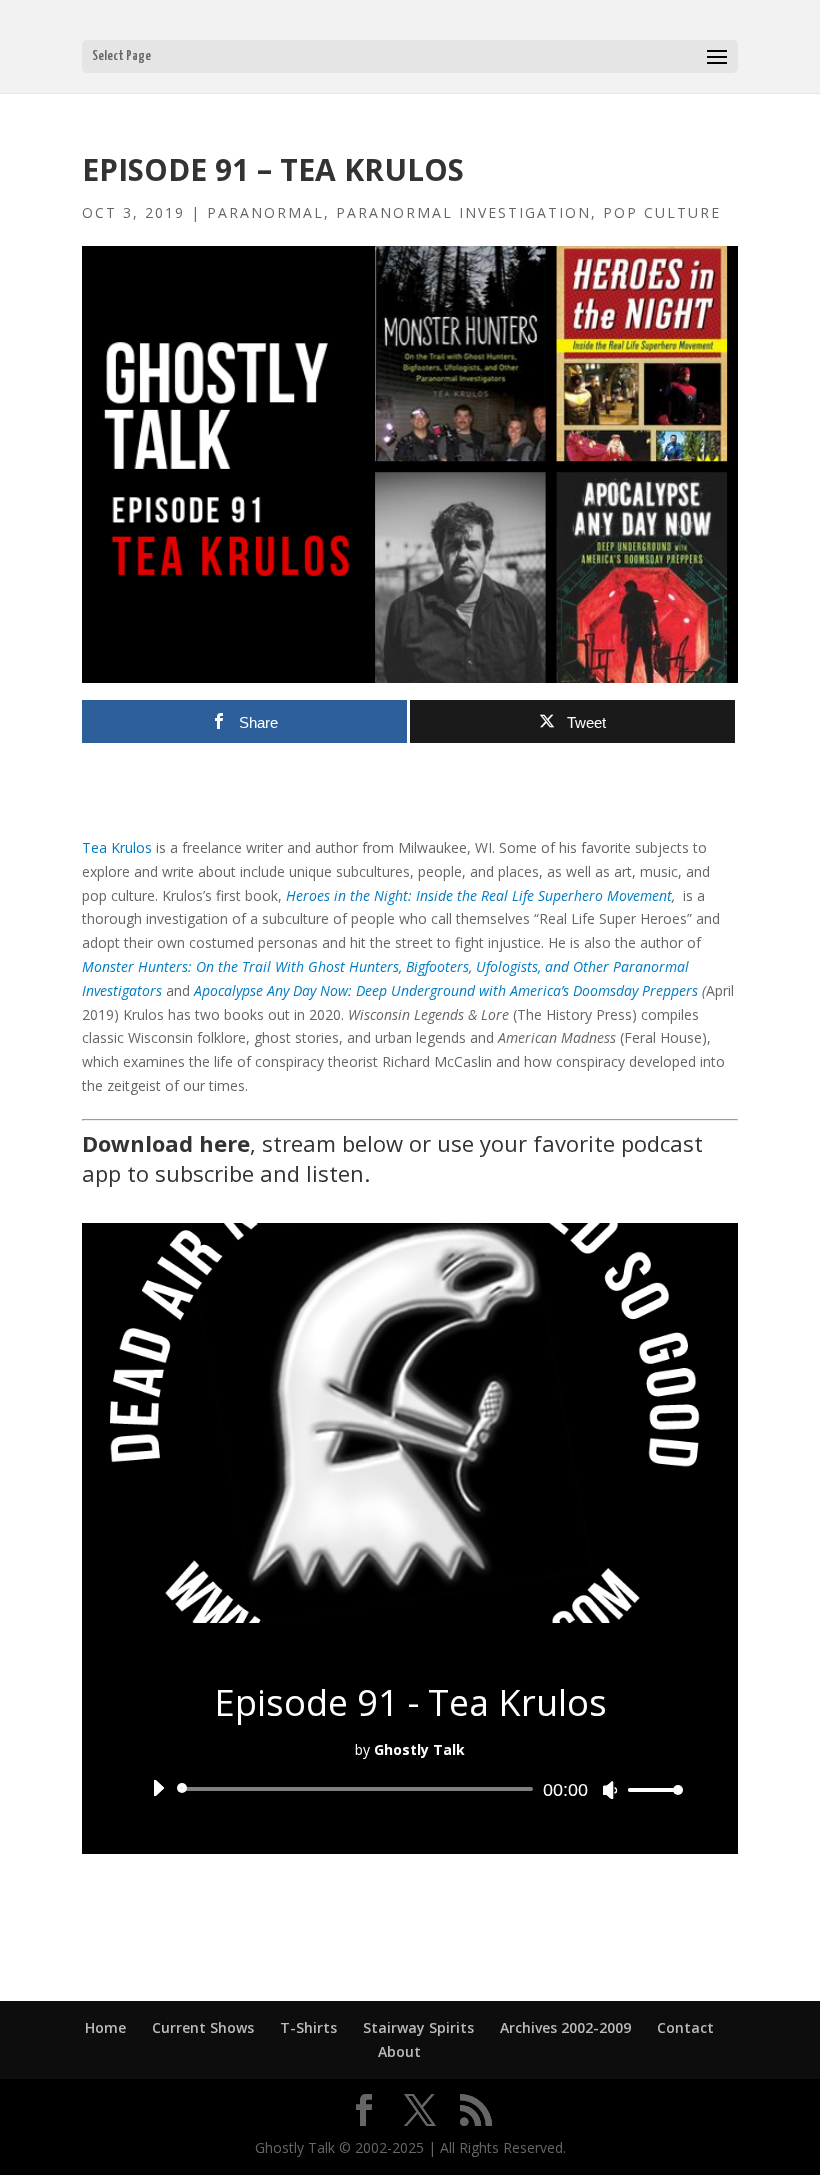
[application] (410, 1789)
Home (105, 2027)
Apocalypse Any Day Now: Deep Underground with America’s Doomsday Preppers (444, 990)
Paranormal (265, 212)
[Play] (158, 1788)
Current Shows (203, 2027)
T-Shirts (308, 2027)
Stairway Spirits (418, 2027)
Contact (685, 2027)
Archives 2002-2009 (565, 2027)
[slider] (650, 1789)
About (399, 2051)
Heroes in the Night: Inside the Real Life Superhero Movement (479, 895)
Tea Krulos (117, 847)
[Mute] (610, 1790)
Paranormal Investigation (463, 212)
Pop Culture (662, 212)
